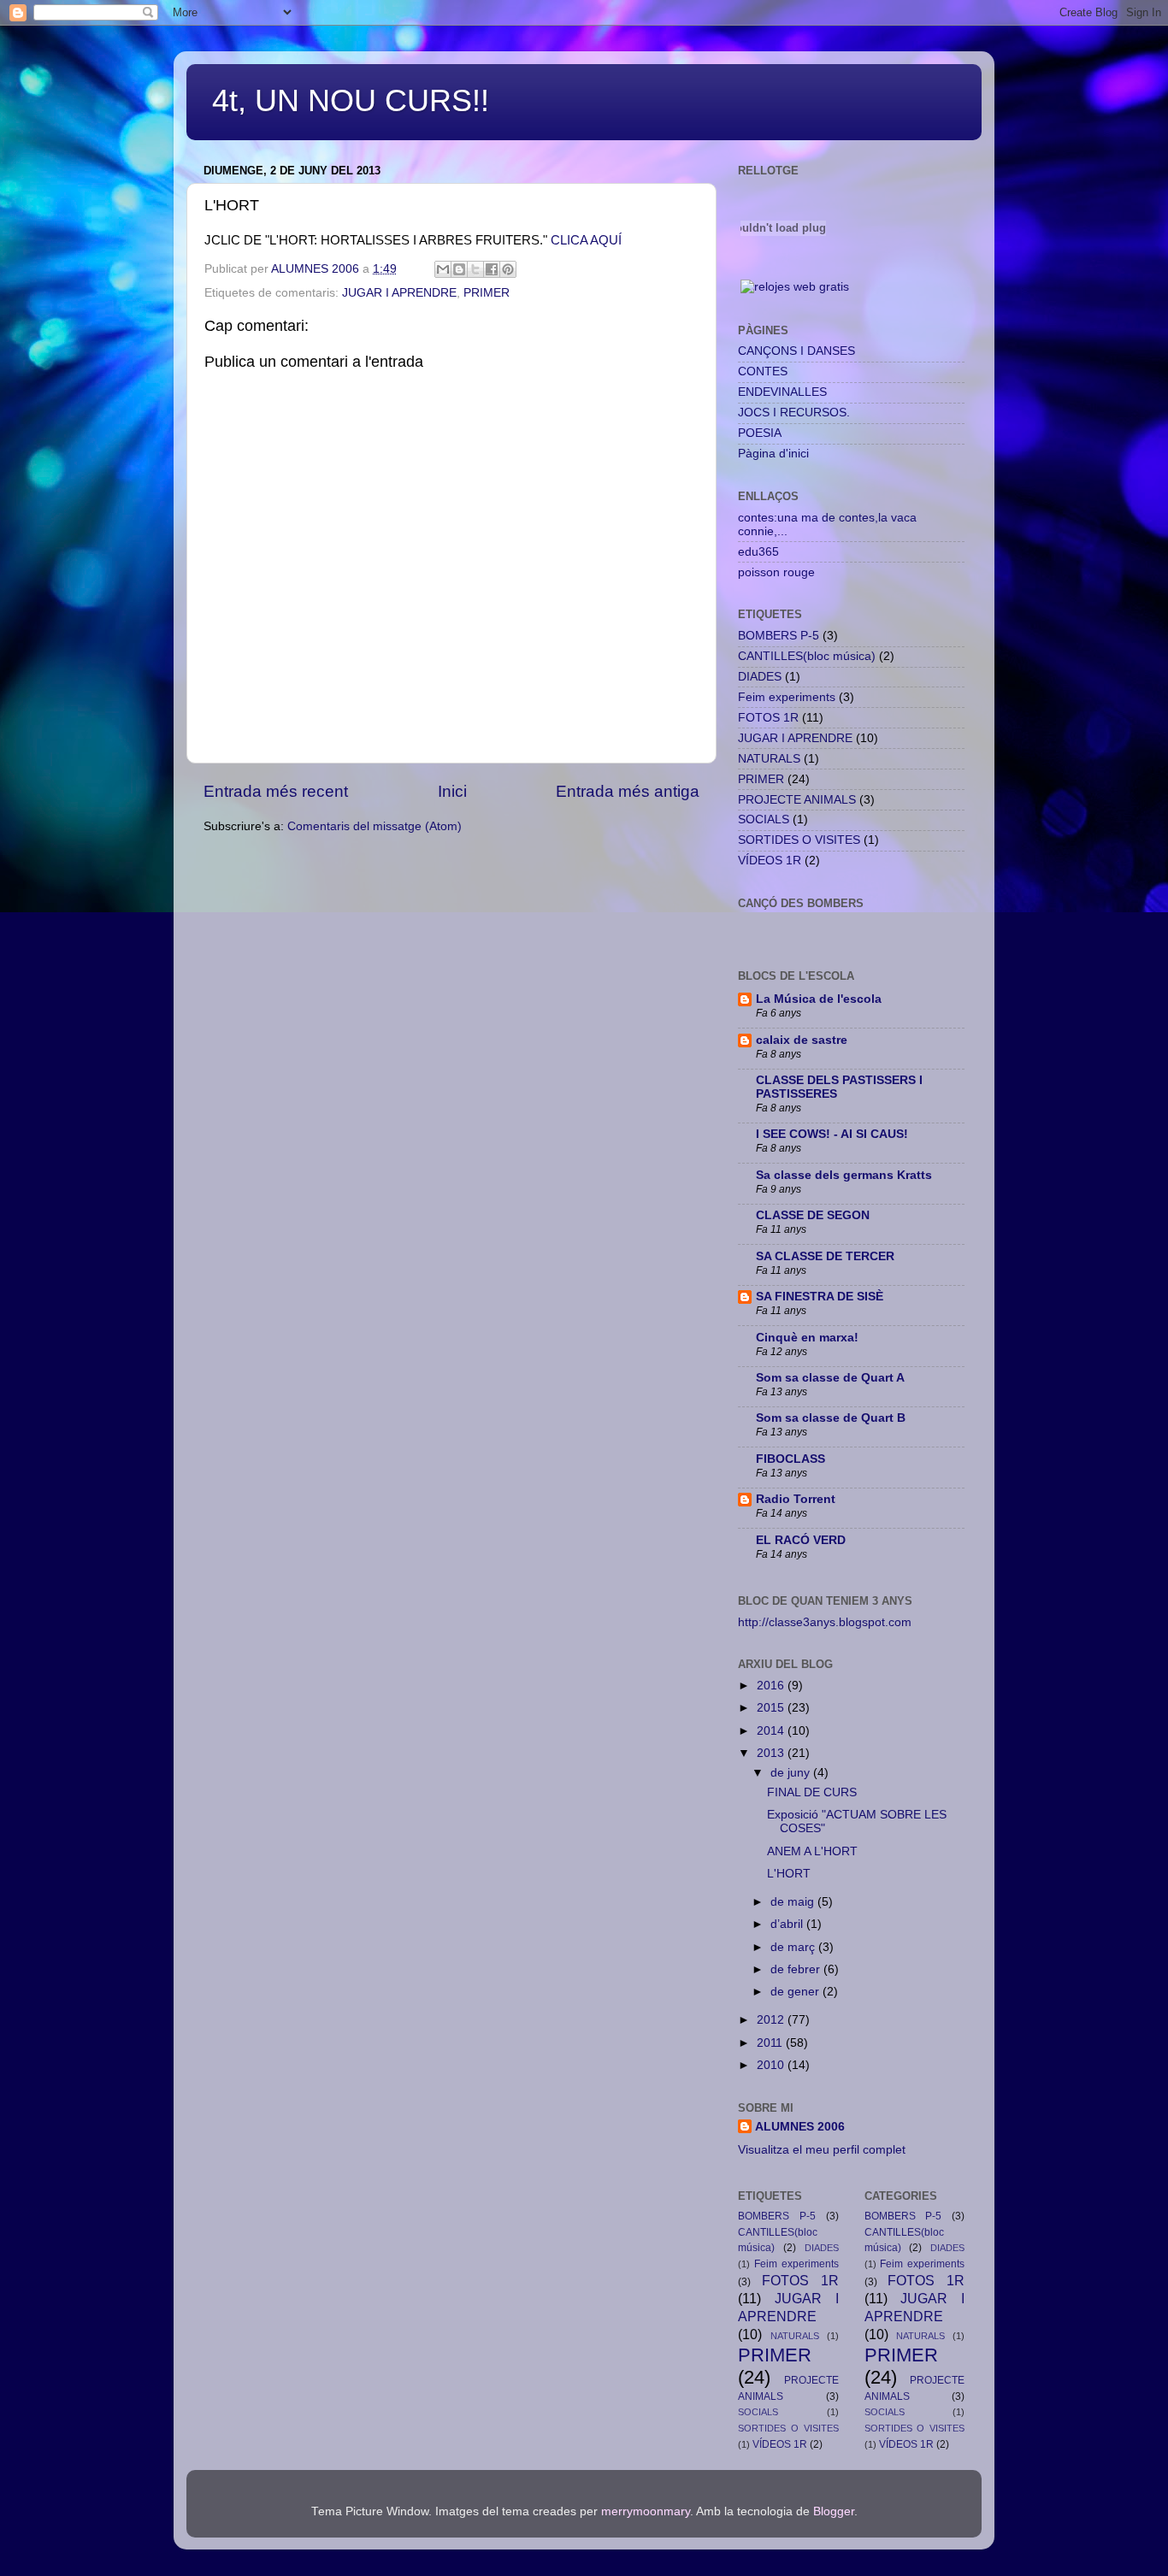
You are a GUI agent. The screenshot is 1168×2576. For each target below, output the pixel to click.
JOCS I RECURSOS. (794, 413)
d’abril (788, 1924)
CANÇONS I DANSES (796, 351)
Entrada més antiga (628, 791)
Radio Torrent (796, 1499)
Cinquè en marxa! (807, 1338)
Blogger (834, 2511)
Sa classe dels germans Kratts (844, 1175)
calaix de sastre (802, 1040)
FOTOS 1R (768, 718)
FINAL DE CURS (812, 1792)
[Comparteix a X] (475, 269)
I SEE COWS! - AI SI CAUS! (832, 1134)
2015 (772, 1708)
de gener (796, 1992)
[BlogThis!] (459, 269)
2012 (772, 2020)
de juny (792, 1773)
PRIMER (487, 293)
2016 (772, 1686)
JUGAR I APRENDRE (399, 293)
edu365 (758, 552)
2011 (771, 2043)
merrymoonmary (646, 2511)
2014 (772, 1731)
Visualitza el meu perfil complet (822, 2150)
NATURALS (769, 759)
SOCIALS (764, 819)
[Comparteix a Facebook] (492, 269)
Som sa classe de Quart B (831, 1418)
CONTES (763, 371)
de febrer (797, 1969)
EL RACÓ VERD (801, 1540)
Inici (452, 791)
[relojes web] (783, 267)
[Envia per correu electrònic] (443, 269)
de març (794, 1947)
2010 (772, 2065)
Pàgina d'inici (773, 454)
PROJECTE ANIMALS (797, 800)
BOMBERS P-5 (779, 636)
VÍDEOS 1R (770, 861)
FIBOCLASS (790, 1459)
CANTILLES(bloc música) (807, 656)
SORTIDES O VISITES (799, 840)
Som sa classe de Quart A (830, 1378)
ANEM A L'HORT (812, 1851)
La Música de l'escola (819, 999)
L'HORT (789, 1874)
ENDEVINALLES (782, 392)
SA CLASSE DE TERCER (825, 1256)
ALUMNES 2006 (800, 2127)
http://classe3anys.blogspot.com (825, 1622)
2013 (772, 1753)
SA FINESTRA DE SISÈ (820, 1297)
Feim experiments (787, 697)
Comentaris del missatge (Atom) (375, 826)
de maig (794, 1902)
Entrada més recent (276, 791)
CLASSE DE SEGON (813, 1215)
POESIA (760, 433)
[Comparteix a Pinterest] (508, 269)
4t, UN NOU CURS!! (351, 100)
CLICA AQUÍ (586, 240)
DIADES (760, 677)
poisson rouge (776, 572)
